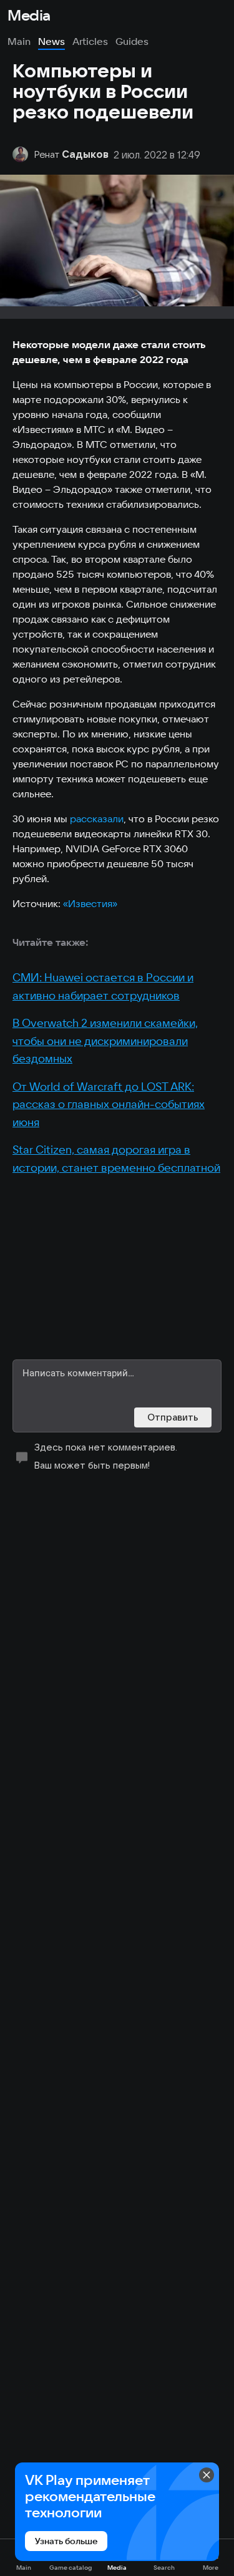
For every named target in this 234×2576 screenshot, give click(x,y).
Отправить (173, 1417)
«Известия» (90, 903)
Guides (132, 41)
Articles (90, 41)
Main (19, 41)
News (51, 41)
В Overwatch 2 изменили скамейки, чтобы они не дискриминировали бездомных (105, 1041)
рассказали (97, 819)
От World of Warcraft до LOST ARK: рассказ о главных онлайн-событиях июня (109, 1104)
